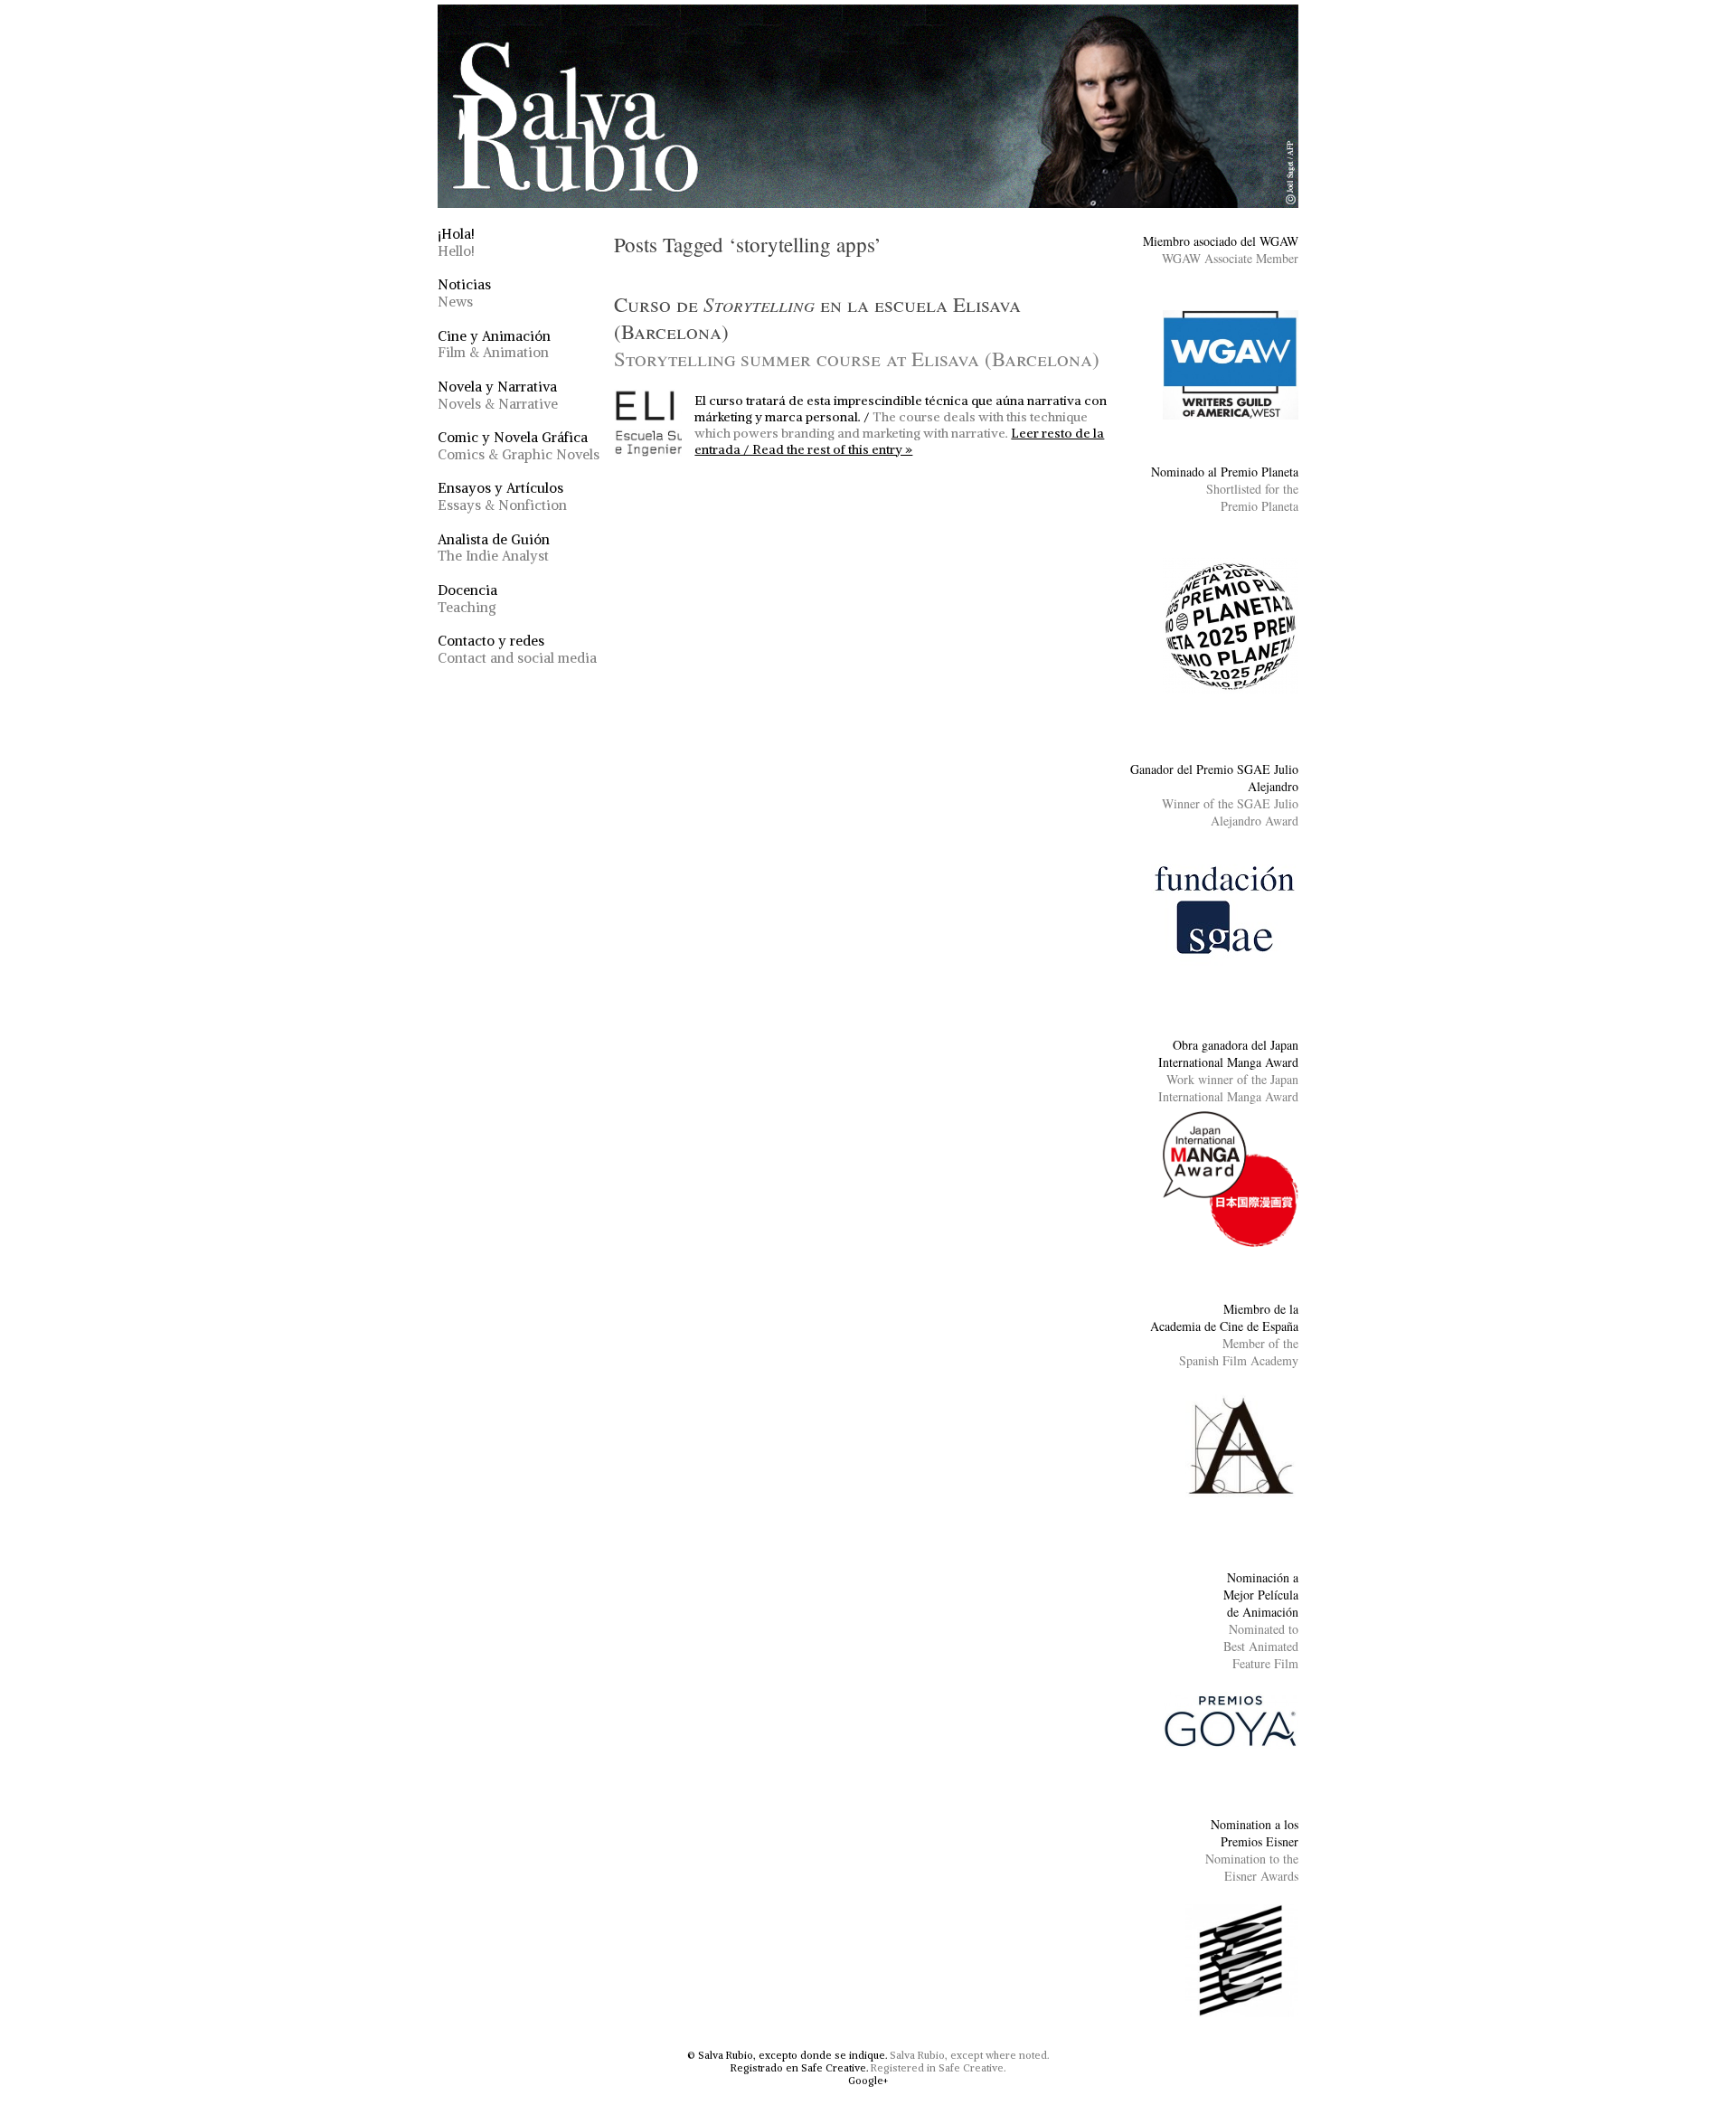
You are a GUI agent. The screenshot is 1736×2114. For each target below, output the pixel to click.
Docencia (467, 599)
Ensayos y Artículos (502, 496)
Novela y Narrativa (498, 395)
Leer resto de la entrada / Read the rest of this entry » (899, 441)
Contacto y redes (517, 649)
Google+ (868, 2081)
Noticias (464, 293)
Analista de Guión (494, 548)
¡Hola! (456, 242)
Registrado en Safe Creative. (799, 2068)
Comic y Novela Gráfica (519, 446)
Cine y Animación (494, 344)
